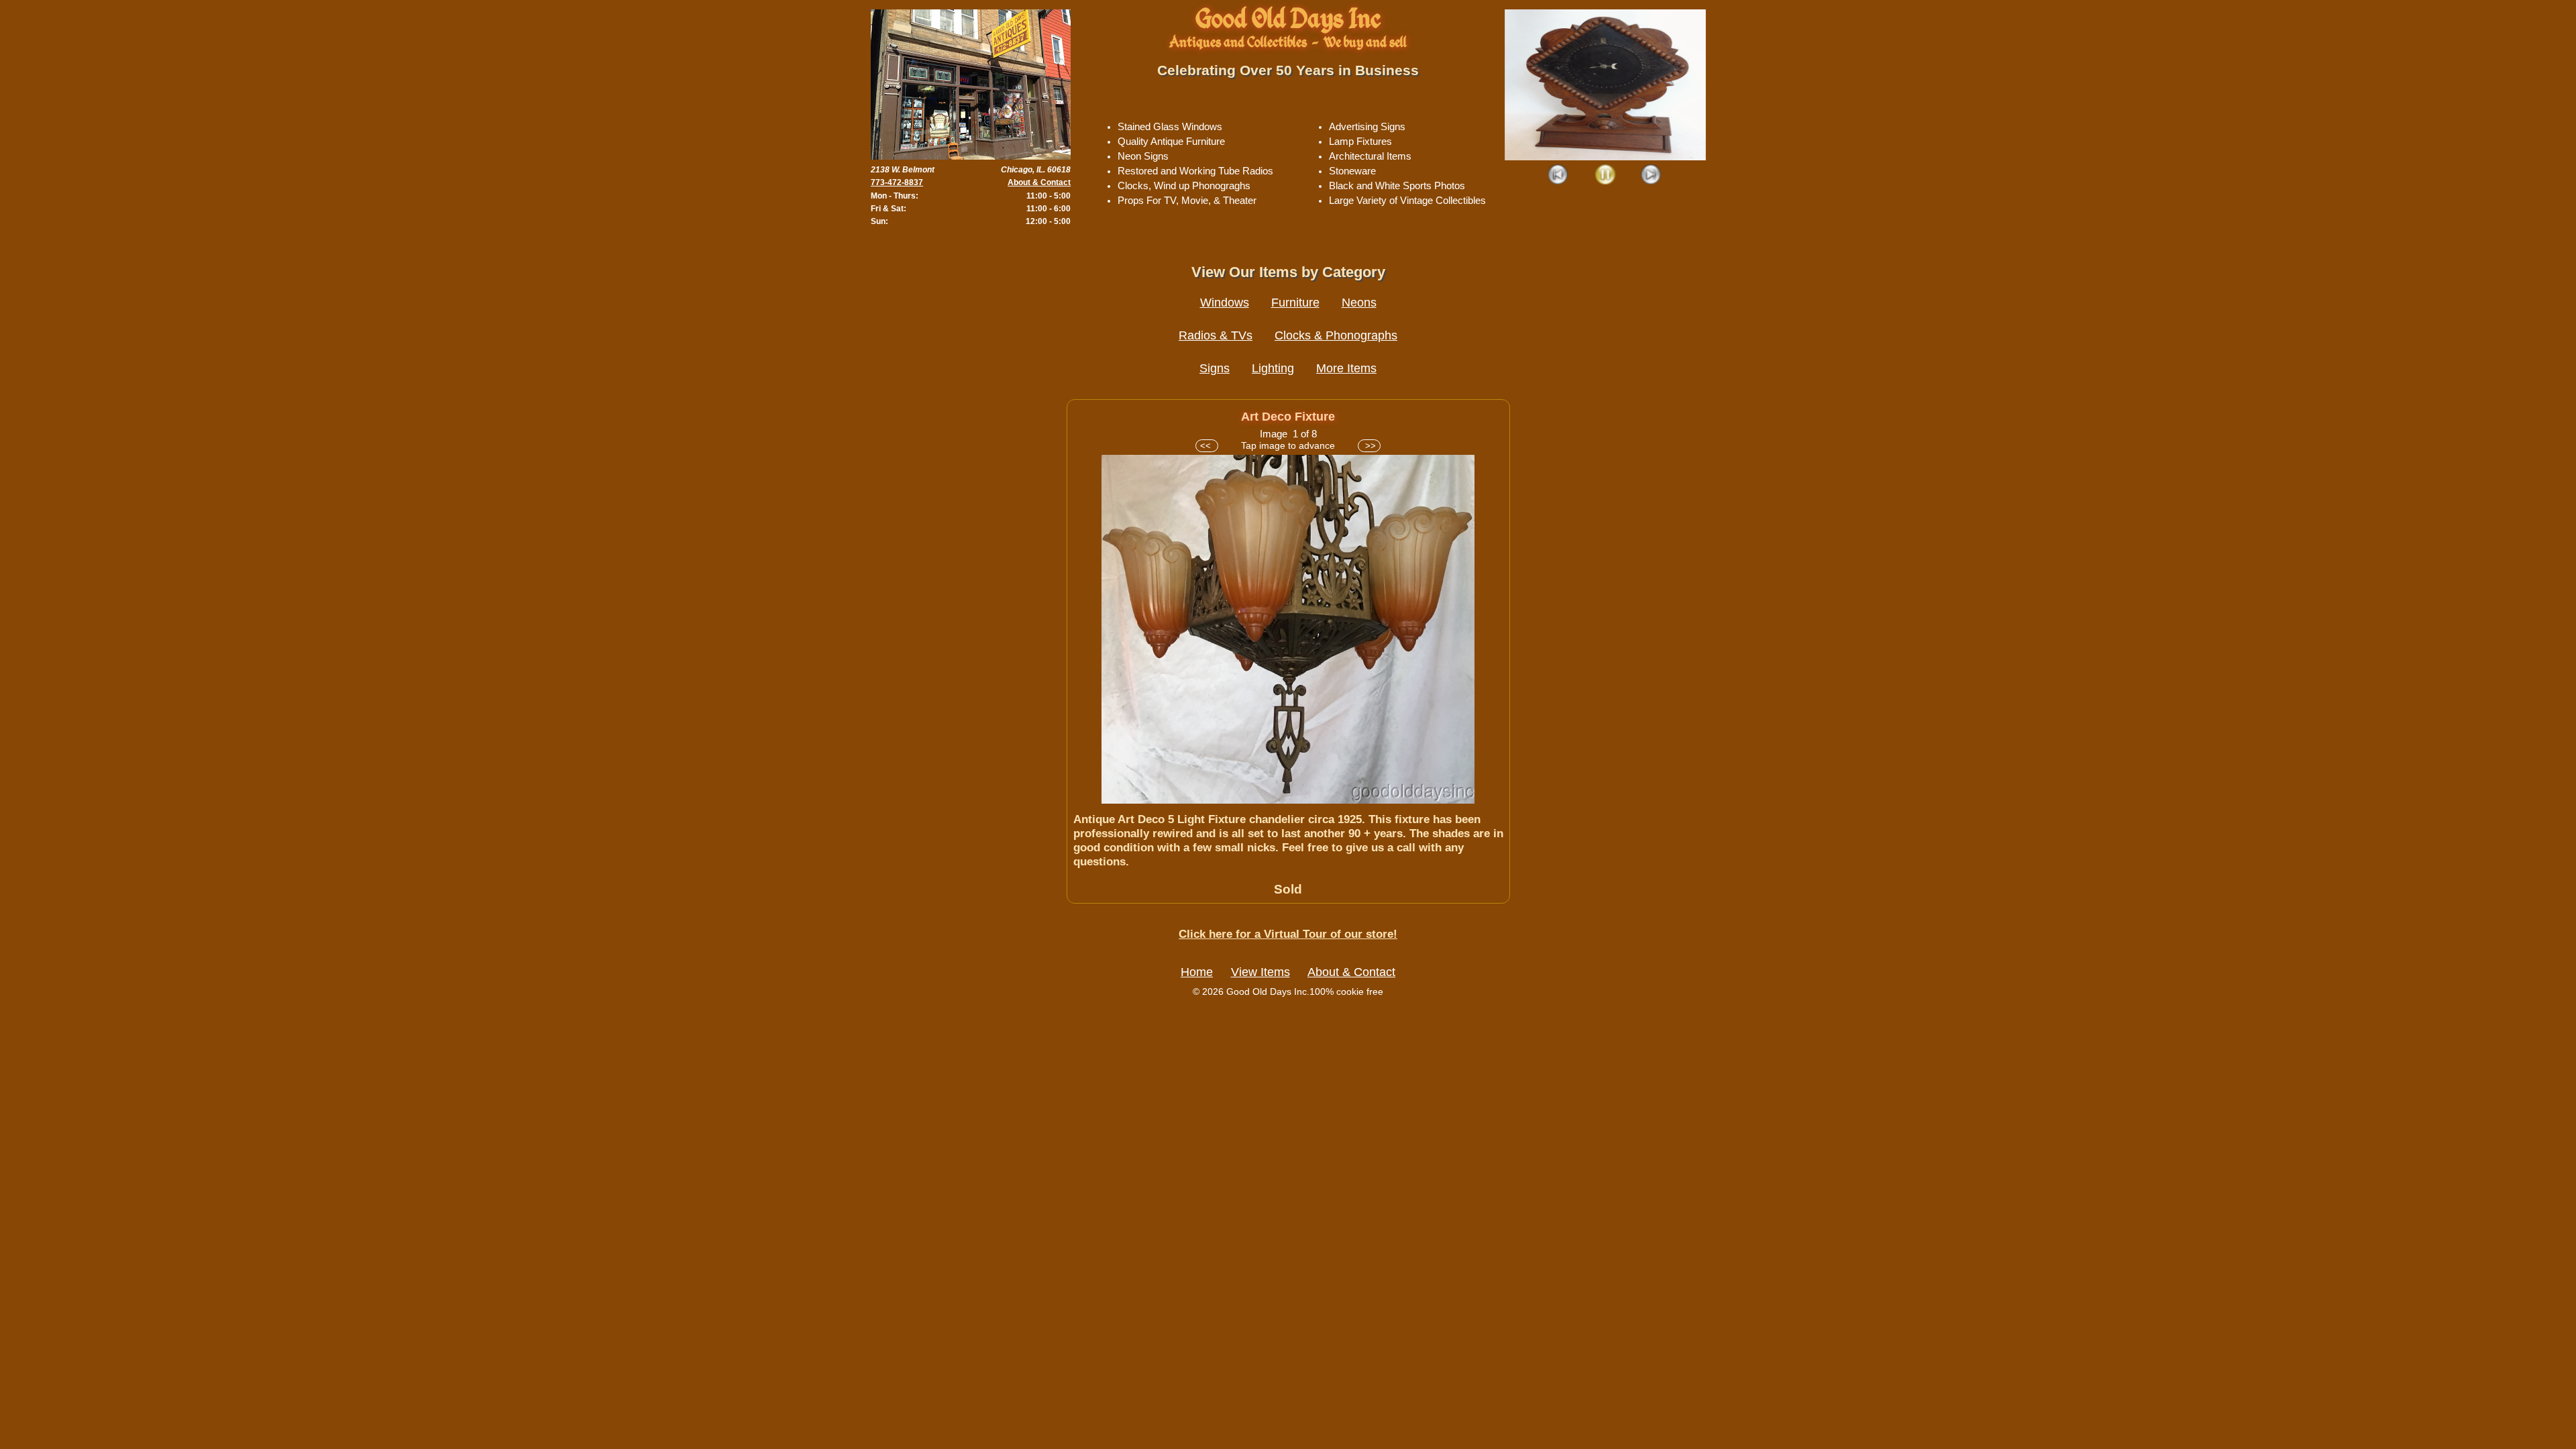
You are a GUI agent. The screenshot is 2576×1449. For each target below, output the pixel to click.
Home (1197, 972)
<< (1207, 446)
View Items (1260, 972)
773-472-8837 (897, 182)
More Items (1346, 368)
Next (1651, 175)
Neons (1359, 303)
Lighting (1273, 368)
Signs (1215, 368)
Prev (1559, 175)
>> (1369, 446)
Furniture (1295, 303)
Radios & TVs (1216, 335)
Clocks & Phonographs (1336, 335)
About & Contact (1039, 182)
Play (1605, 175)
